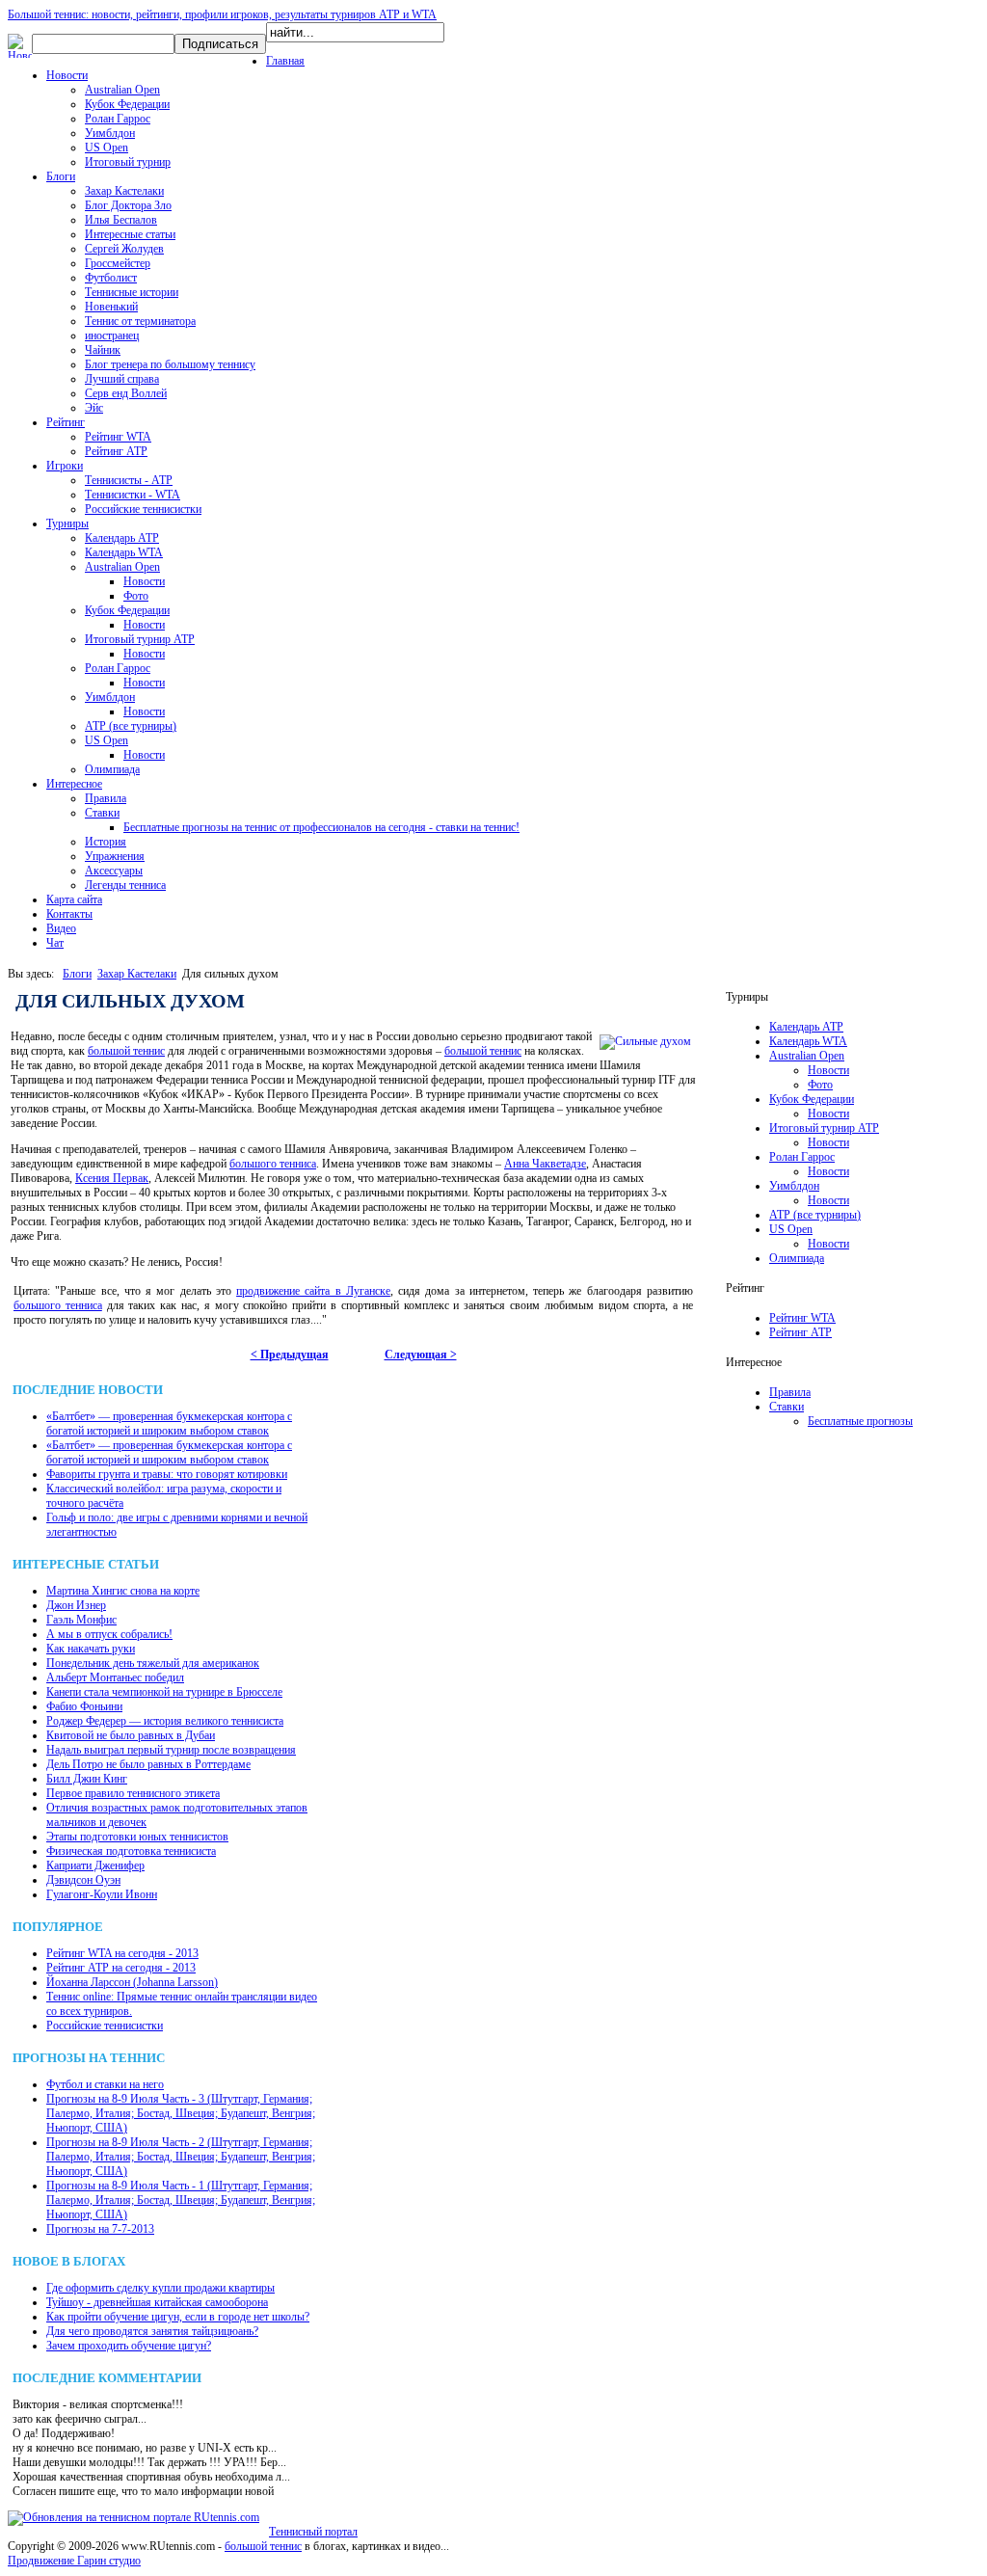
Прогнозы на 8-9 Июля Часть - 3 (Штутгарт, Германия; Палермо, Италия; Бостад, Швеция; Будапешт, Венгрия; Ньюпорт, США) (181, 2113)
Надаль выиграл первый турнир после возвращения (171, 1750)
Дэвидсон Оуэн (83, 1880)
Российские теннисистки (143, 509)
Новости (67, 75)
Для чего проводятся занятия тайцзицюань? (152, 2331)
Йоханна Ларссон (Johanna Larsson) (132, 1982)
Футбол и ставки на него (105, 2084)
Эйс (94, 408)
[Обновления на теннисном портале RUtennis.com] (133, 2517)
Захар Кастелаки (124, 191)
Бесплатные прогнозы (860, 1421)
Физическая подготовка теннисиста (131, 1851)
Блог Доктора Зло (128, 205)
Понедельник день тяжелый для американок (153, 1663)
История (106, 842)
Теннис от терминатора (140, 321)
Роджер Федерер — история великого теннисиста (165, 1721)
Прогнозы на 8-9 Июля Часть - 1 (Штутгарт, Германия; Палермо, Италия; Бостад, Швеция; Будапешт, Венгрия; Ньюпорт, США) (181, 2200)
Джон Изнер (76, 1605)
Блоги (61, 176)
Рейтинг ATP (116, 451)
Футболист (111, 278)
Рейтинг (66, 422)
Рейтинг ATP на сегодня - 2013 (121, 1968)
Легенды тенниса (125, 885)
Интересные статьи (130, 234)
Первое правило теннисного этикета (133, 1793)
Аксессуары (114, 871)
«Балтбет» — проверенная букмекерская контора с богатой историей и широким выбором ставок (169, 1423)
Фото (136, 596)
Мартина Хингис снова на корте (123, 1591)
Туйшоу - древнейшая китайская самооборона (157, 2302)
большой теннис (126, 1051)
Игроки (65, 466)
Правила (106, 798)
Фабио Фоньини (84, 1706)
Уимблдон (110, 133)
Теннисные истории (132, 292)
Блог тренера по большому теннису (170, 364)
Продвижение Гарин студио (74, 2561)
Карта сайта (74, 899)
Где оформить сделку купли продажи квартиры (160, 2288)
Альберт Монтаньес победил (115, 1677)
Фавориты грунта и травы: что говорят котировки (167, 1474)
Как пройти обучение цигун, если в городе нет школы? (178, 2317)
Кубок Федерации (127, 104)
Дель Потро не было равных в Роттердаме (148, 1764)
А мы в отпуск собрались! (109, 1634)
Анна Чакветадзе (545, 1164)
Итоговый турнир (128, 162)
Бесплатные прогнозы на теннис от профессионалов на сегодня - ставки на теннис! (321, 827)
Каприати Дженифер (95, 1865)
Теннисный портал (313, 2532)
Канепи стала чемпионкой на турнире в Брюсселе (164, 1692)
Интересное (74, 784)
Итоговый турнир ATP (140, 639)
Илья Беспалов (121, 220)
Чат (55, 943)
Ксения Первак (112, 1178)
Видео (61, 928)
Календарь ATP (122, 538)
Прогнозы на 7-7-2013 (100, 2229)
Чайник (103, 350)
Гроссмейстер (118, 263)
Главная (285, 61)
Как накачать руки (91, 1649)
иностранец (112, 335)
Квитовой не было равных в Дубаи (131, 1735)
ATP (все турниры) (131, 726)
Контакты (69, 914)
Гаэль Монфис (81, 1620)
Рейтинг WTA (118, 437)
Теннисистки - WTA (133, 495)
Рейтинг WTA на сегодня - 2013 (122, 1953)
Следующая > (421, 1355)
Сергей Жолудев (124, 249)
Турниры (67, 523)
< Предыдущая (290, 1355)
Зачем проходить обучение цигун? (129, 2346)
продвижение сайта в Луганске (313, 1291)
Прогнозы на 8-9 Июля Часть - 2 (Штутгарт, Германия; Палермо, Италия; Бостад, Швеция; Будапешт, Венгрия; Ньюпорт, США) (181, 2157)
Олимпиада (112, 769)
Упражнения (115, 856)
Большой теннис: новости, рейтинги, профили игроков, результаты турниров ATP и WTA (222, 14)
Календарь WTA (124, 552)
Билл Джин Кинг (87, 1779)
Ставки (102, 813)
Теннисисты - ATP (129, 480)
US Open (107, 148)
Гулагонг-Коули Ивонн (102, 1894)
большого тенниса (273, 1164)
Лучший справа (122, 379)
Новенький (111, 307)
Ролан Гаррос (118, 119)
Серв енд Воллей (126, 393)
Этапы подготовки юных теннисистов (137, 1837)
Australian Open (122, 90)
